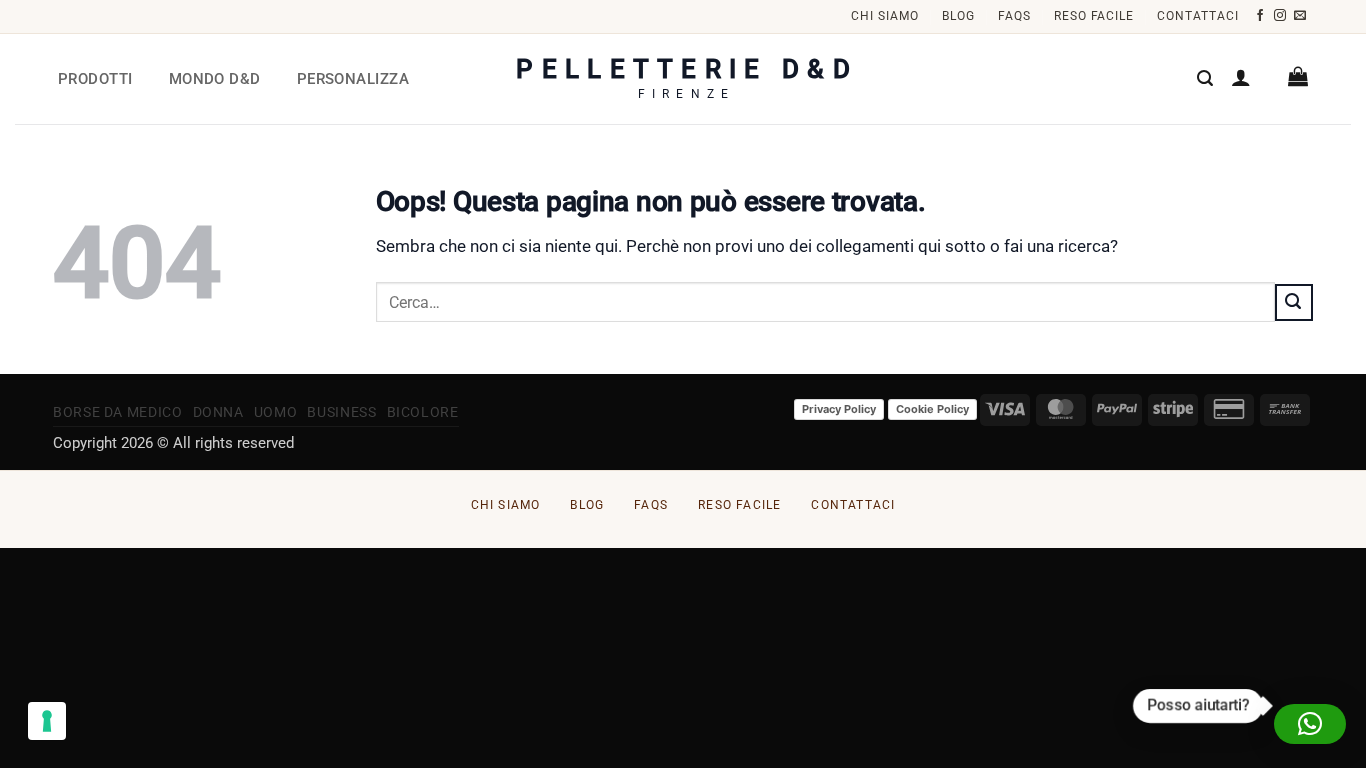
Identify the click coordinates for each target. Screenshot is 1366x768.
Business (341, 412)
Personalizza (353, 79)
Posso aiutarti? (1198, 705)
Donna (218, 412)
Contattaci (1198, 16)
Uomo (276, 412)
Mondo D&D (215, 79)
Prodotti (95, 79)
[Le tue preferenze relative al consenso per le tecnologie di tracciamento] (47, 721)
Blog (958, 16)
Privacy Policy (839, 409)
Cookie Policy (932, 409)
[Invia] (1294, 302)
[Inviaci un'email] (1300, 16)
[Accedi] (1241, 77)
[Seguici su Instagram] (1280, 16)
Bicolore (423, 412)
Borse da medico (117, 412)
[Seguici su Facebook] (1260, 16)
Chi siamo (885, 16)
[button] (1205, 78)
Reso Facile (1094, 16)
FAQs (1014, 16)
